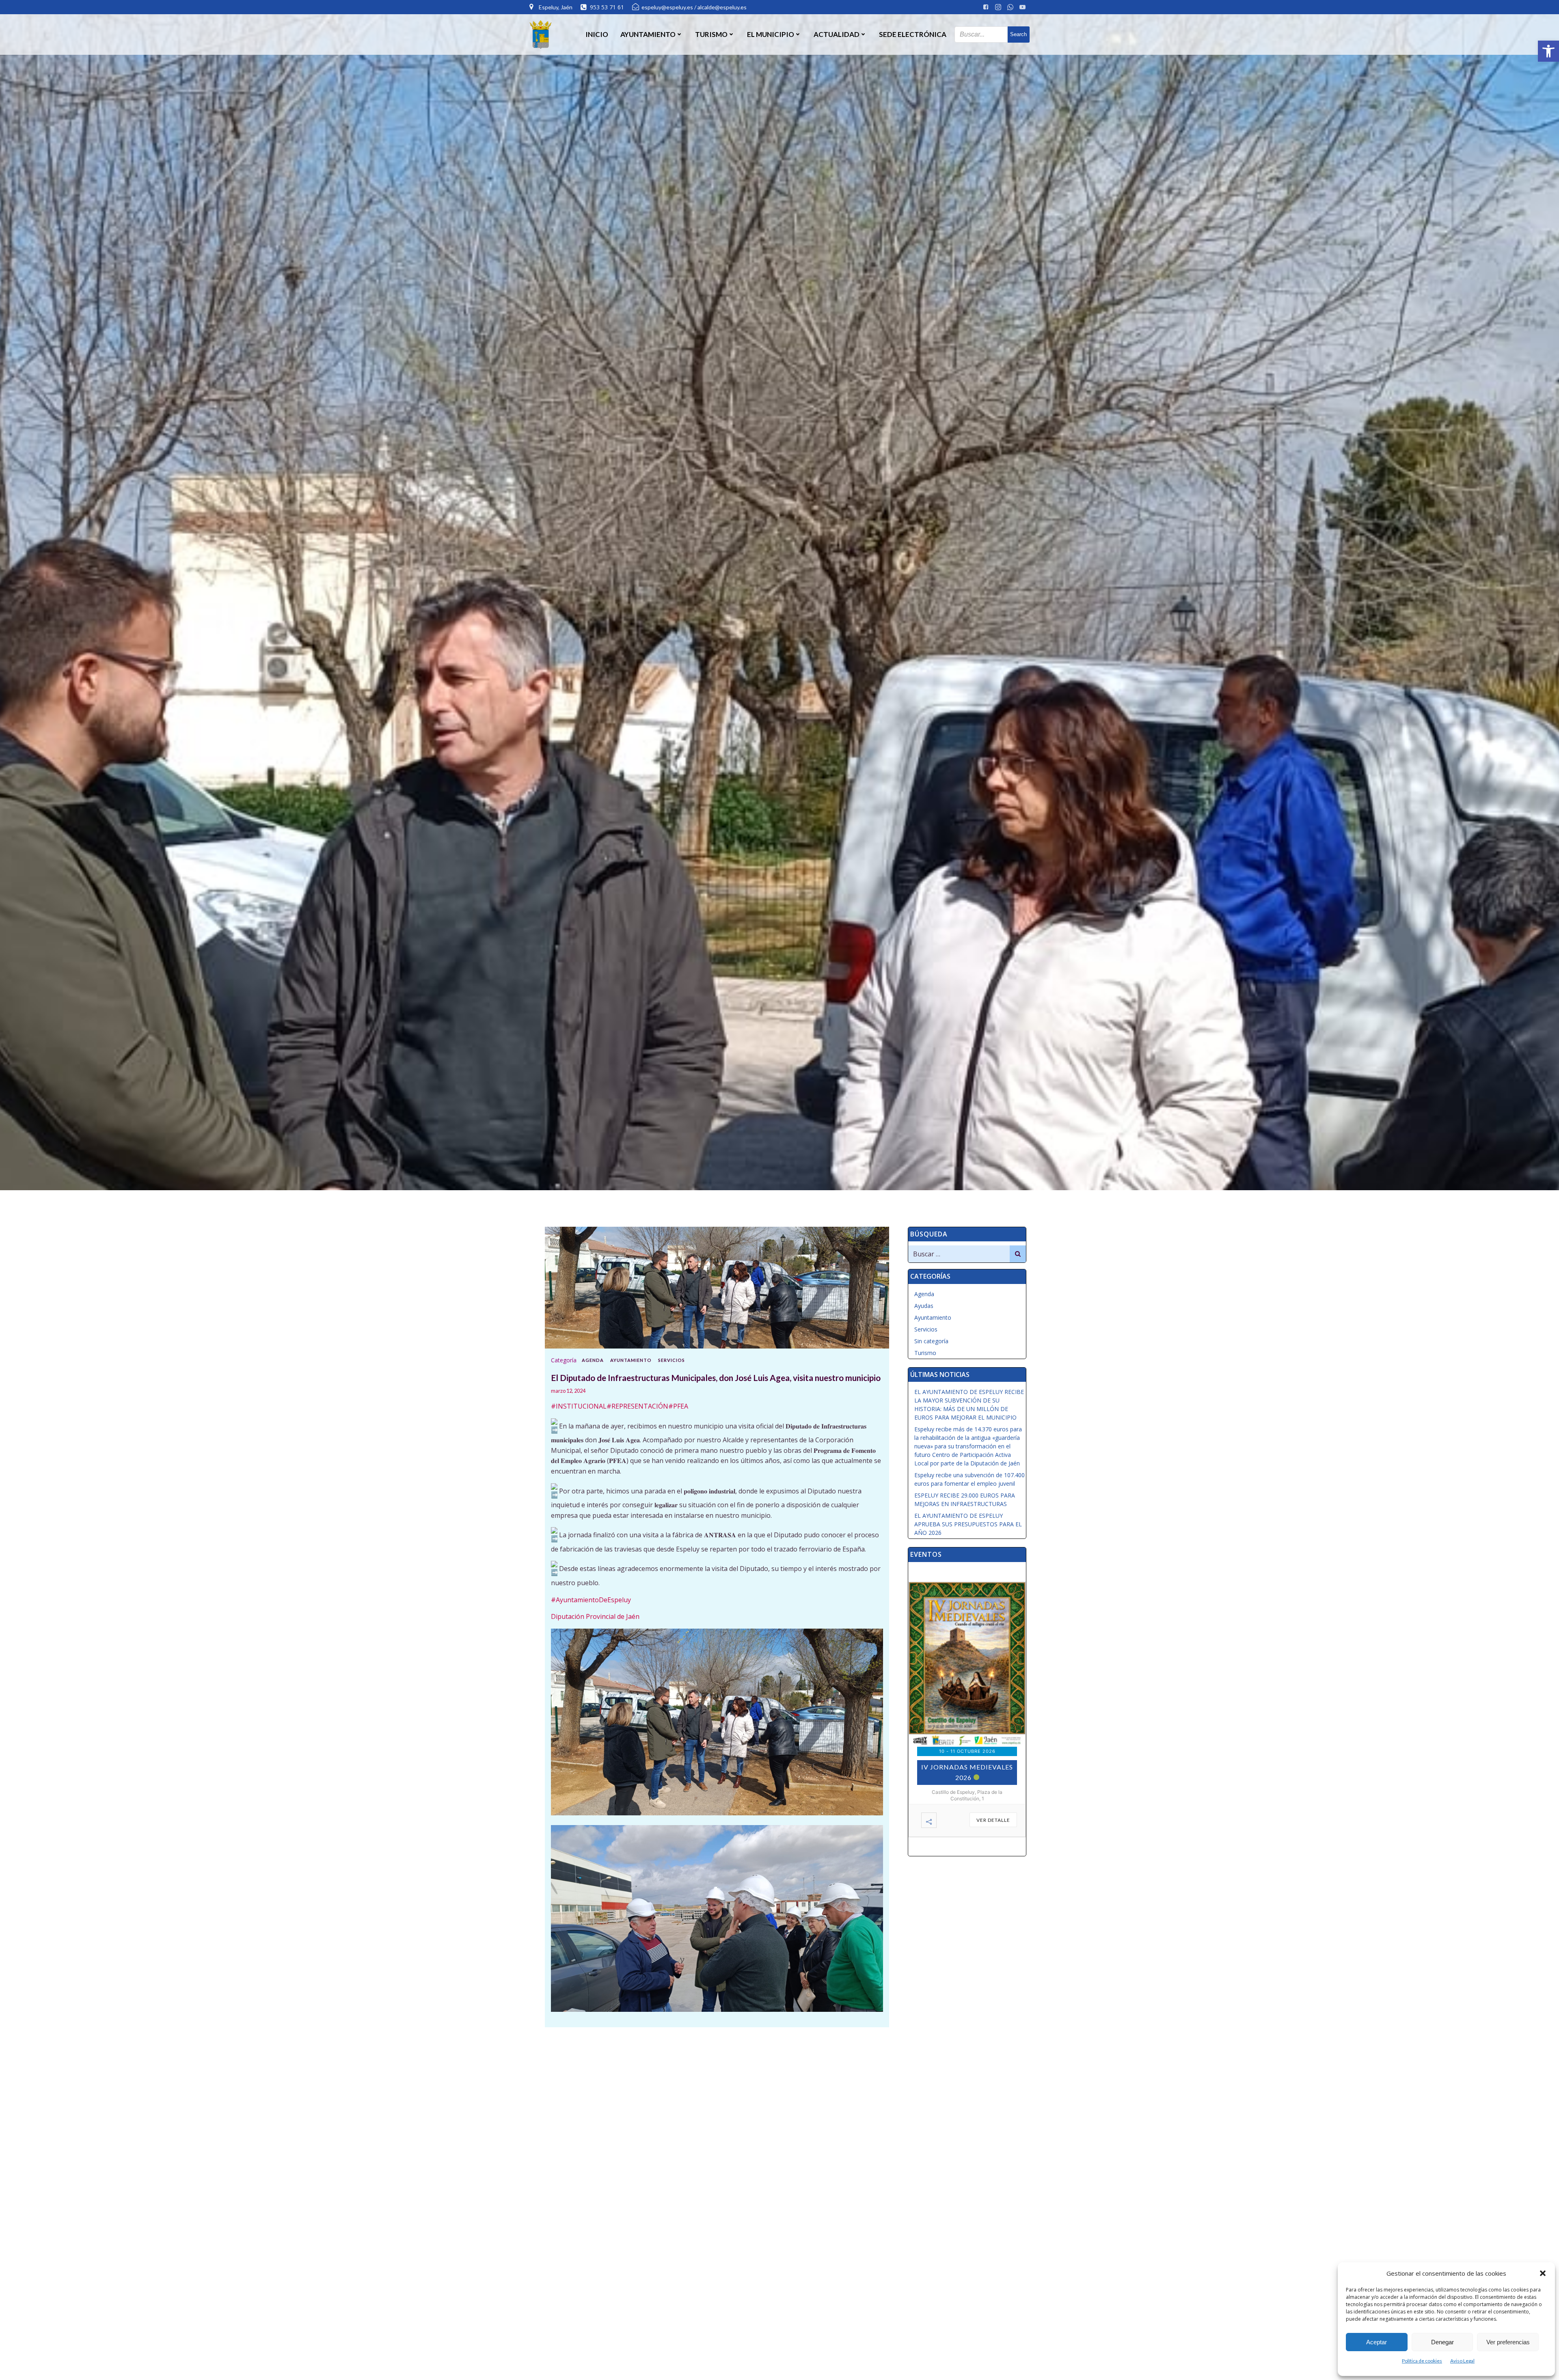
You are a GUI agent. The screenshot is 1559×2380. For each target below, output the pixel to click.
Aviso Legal (1462, 2361)
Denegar (1442, 2342)
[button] (1548, 51)
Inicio (597, 34)
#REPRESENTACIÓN (637, 1406)
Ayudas (924, 1306)
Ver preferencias (1508, 2342)
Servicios (672, 1360)
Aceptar (1377, 2342)
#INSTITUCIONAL (579, 1406)
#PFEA (678, 1406)
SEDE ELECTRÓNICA (913, 34)
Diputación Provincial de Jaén (595, 1616)
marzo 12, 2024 (568, 1391)
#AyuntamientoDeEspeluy (591, 1600)
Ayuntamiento (631, 1360)
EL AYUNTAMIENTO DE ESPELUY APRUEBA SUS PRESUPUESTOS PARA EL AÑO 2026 (968, 1524)
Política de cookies (1422, 2361)
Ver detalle (993, 1820)
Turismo (925, 1353)
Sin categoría (931, 1341)
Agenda (593, 1360)
